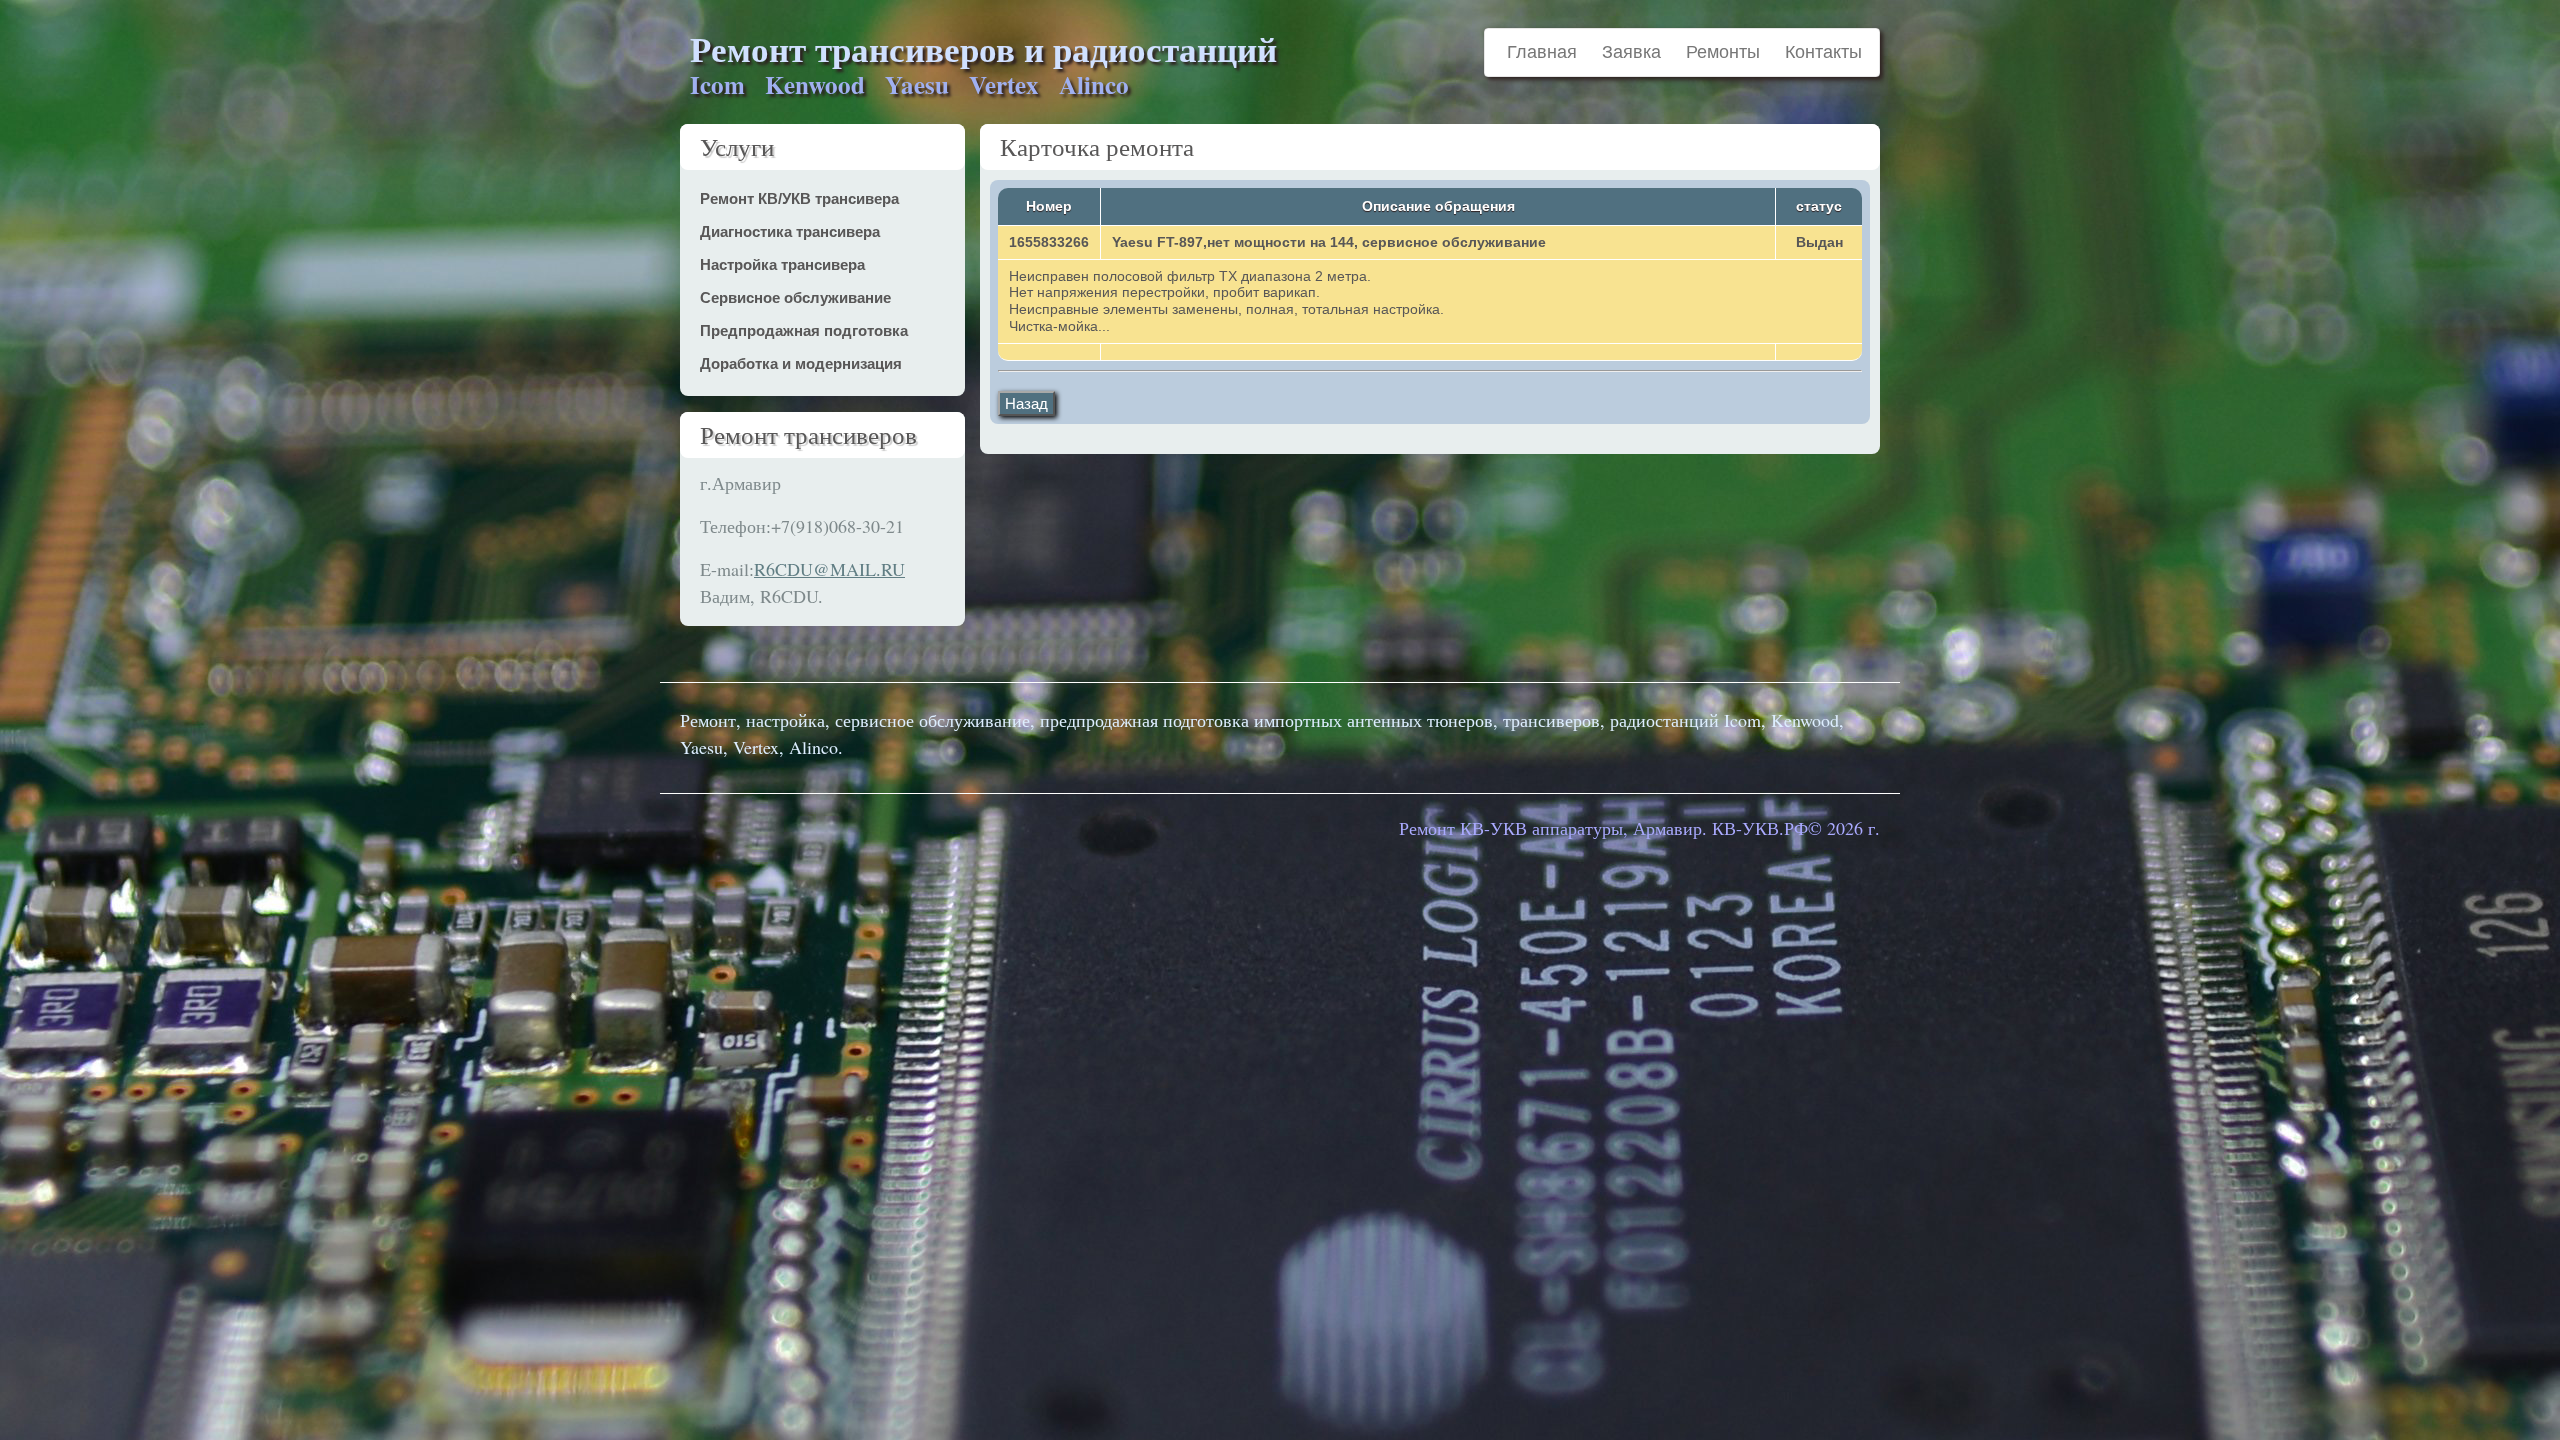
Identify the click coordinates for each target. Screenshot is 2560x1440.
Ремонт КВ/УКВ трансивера (799, 198)
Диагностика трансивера (790, 231)
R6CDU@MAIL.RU (829, 569)
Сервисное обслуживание (795, 297)
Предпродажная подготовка (804, 330)
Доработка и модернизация (801, 363)
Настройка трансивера (782, 264)
